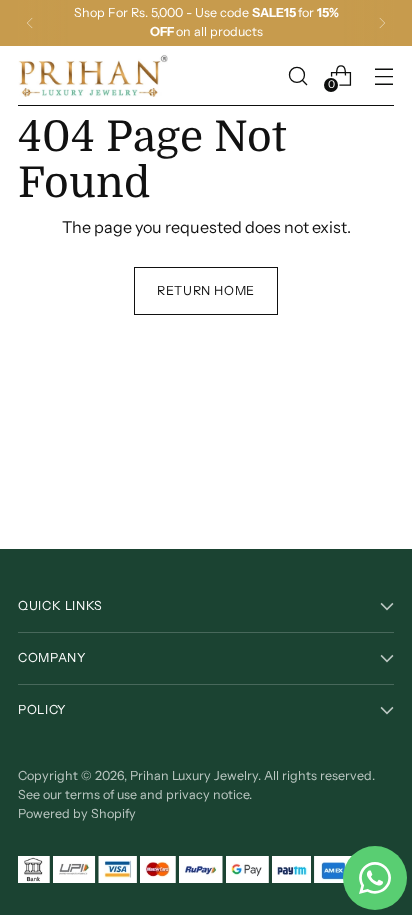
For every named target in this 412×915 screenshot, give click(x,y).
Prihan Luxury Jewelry (194, 775)
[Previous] (30, 23)
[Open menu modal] (383, 75)
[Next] (382, 23)
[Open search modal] (297, 75)
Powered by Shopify (77, 813)
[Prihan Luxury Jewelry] (93, 76)
